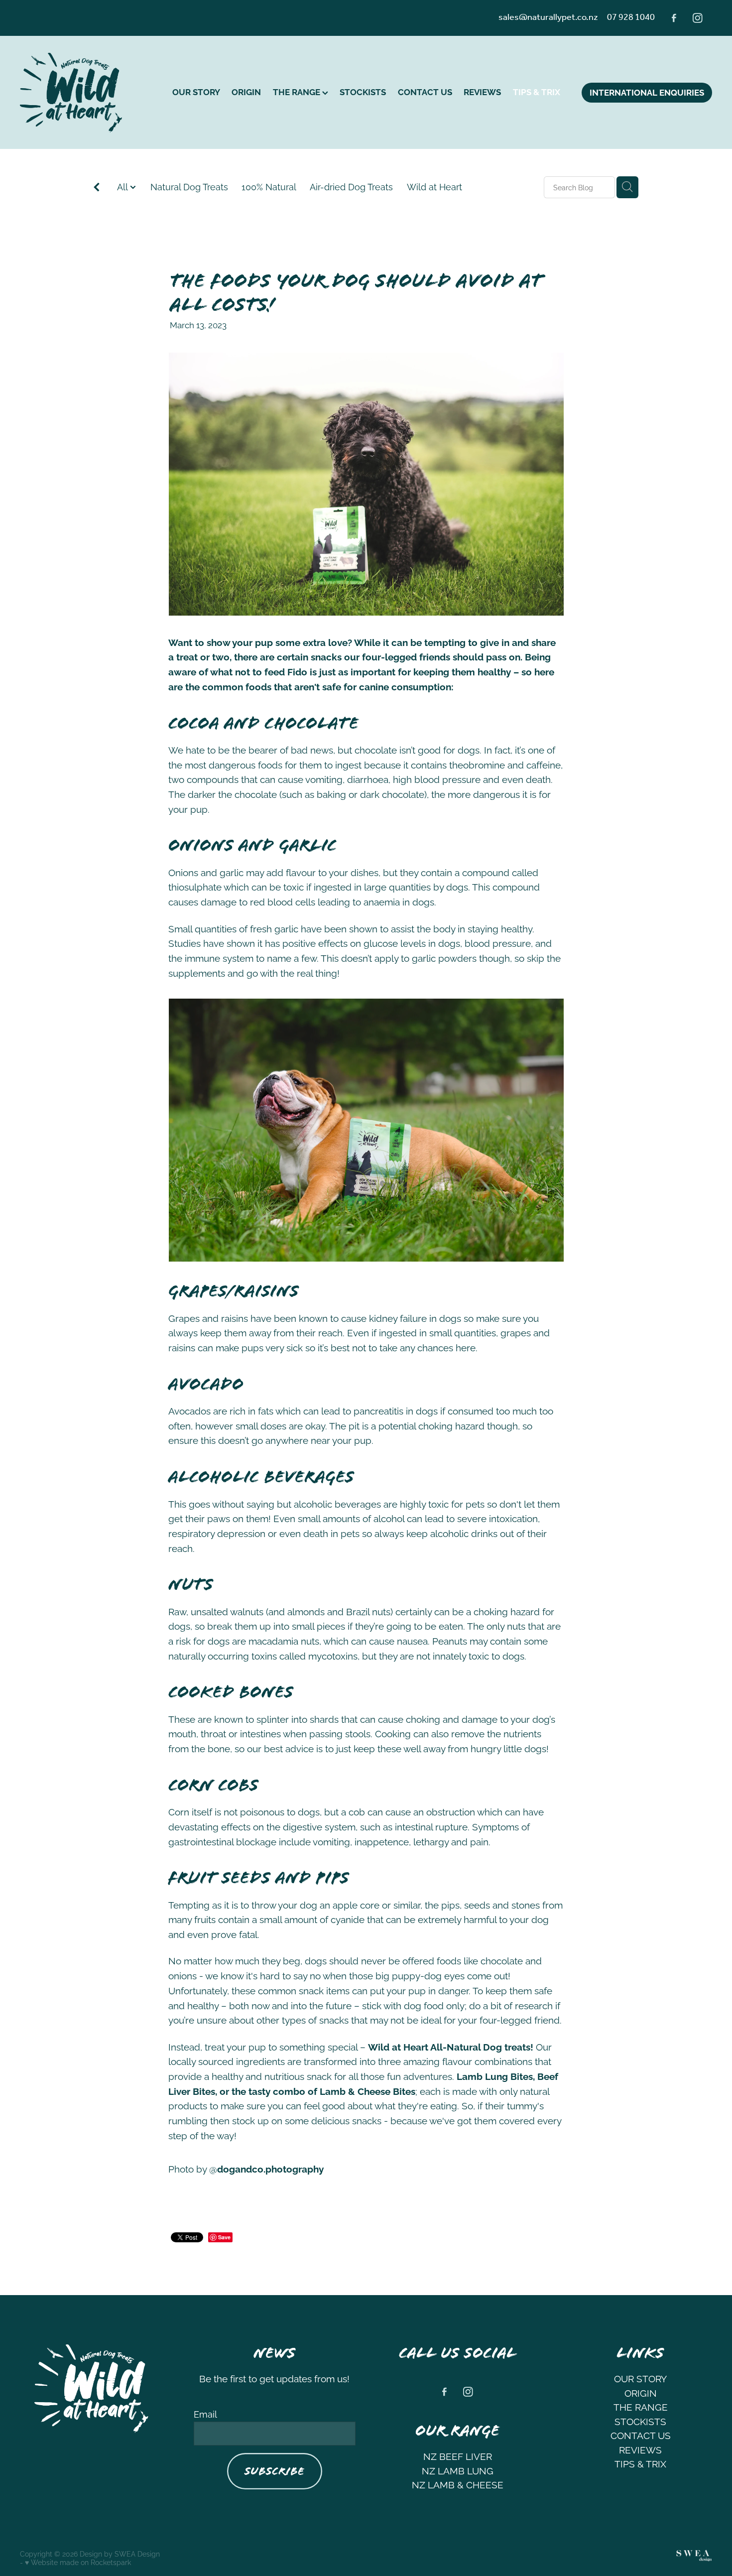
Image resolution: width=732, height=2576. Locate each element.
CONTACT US (425, 91)
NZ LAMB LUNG (458, 2470)
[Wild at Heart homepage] (89, 93)
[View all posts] (97, 188)
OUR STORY (196, 91)
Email (205, 2414)
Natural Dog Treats (189, 186)
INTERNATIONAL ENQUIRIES (647, 92)
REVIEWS (482, 91)
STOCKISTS (363, 91)
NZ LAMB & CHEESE (458, 2484)
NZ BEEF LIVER (458, 2455)
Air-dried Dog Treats (351, 186)
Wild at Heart (434, 186)
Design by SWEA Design (120, 2553)
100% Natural (269, 186)
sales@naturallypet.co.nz (548, 17)
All (123, 186)
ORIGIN (246, 91)
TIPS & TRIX (537, 91)
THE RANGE (298, 91)
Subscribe (274, 2471)
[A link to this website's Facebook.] (674, 18)
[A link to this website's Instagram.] (698, 18)
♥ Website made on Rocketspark (78, 2562)
